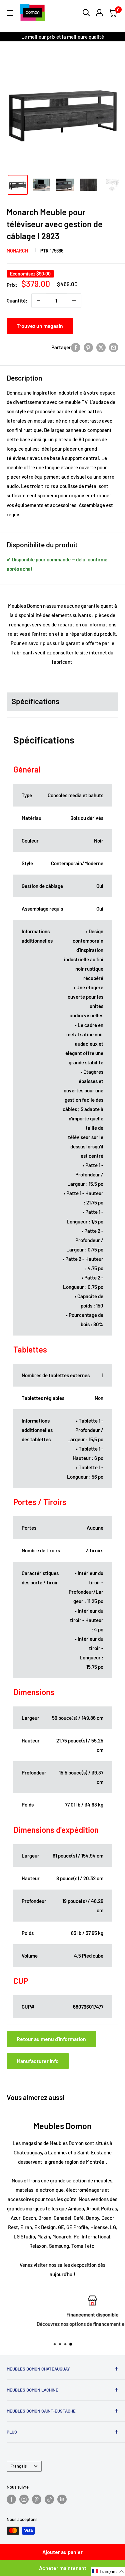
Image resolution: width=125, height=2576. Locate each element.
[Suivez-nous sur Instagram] (24, 2499)
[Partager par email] (114, 347)
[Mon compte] (99, 13)
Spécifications (35, 701)
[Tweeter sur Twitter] (101, 347)
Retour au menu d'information (51, 2039)
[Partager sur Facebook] (76, 347)
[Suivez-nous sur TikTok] (49, 2499)
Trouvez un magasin (40, 326)
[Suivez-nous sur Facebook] (11, 2499)
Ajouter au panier (62, 2552)
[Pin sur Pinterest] (88, 347)
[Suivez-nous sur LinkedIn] (62, 2499)
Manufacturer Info (38, 2061)
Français (18, 2466)
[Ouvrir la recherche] (86, 13)
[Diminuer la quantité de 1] (39, 301)
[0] (113, 13)
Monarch (17, 251)
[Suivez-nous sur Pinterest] (37, 2499)
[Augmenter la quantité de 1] (74, 301)
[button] (108, 2571)
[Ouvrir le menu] (10, 13)
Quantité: (17, 301)
